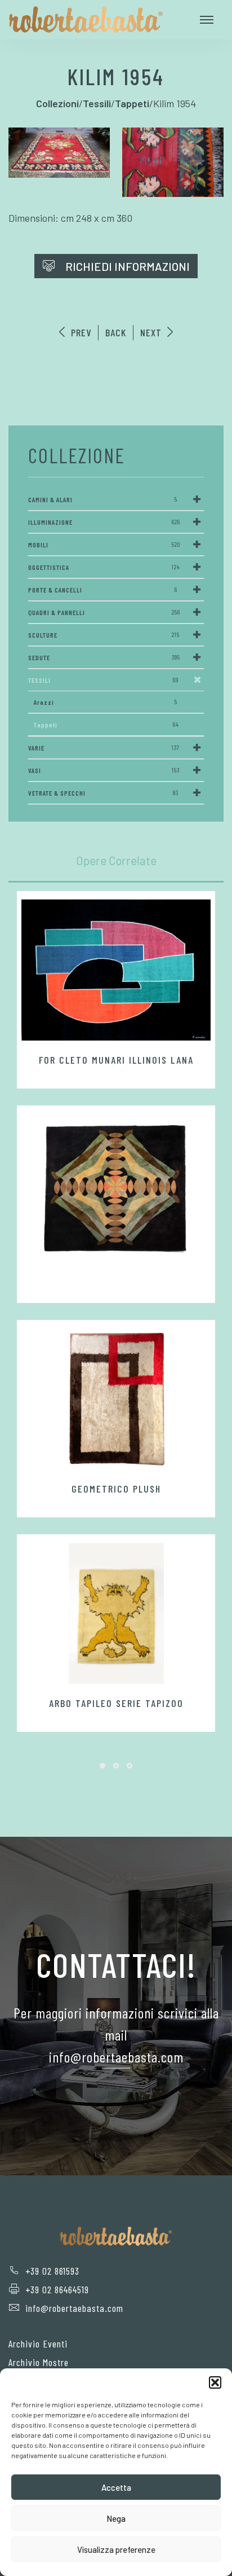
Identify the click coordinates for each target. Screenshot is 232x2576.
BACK (116, 332)
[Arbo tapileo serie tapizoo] (116, 1613)
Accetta (116, 2487)
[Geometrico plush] (116, 1399)
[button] (215, 2382)
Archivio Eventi (38, 2344)
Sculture (104, 635)
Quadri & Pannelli (104, 612)
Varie (104, 748)
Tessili (103, 680)
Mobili (104, 545)
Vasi (104, 770)
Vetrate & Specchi (103, 793)
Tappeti (106, 725)
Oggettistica (104, 567)
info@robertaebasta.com (74, 2308)
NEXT (152, 332)
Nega (116, 2518)
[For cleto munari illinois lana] (116, 970)
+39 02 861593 (52, 2271)
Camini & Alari (103, 499)
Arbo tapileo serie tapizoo (116, 1703)
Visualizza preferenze (116, 2549)
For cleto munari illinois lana (116, 1060)
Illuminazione (104, 522)
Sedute (104, 657)
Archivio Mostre (39, 2362)
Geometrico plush (116, 1489)
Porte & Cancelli (103, 590)
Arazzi (106, 702)
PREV (80, 332)
